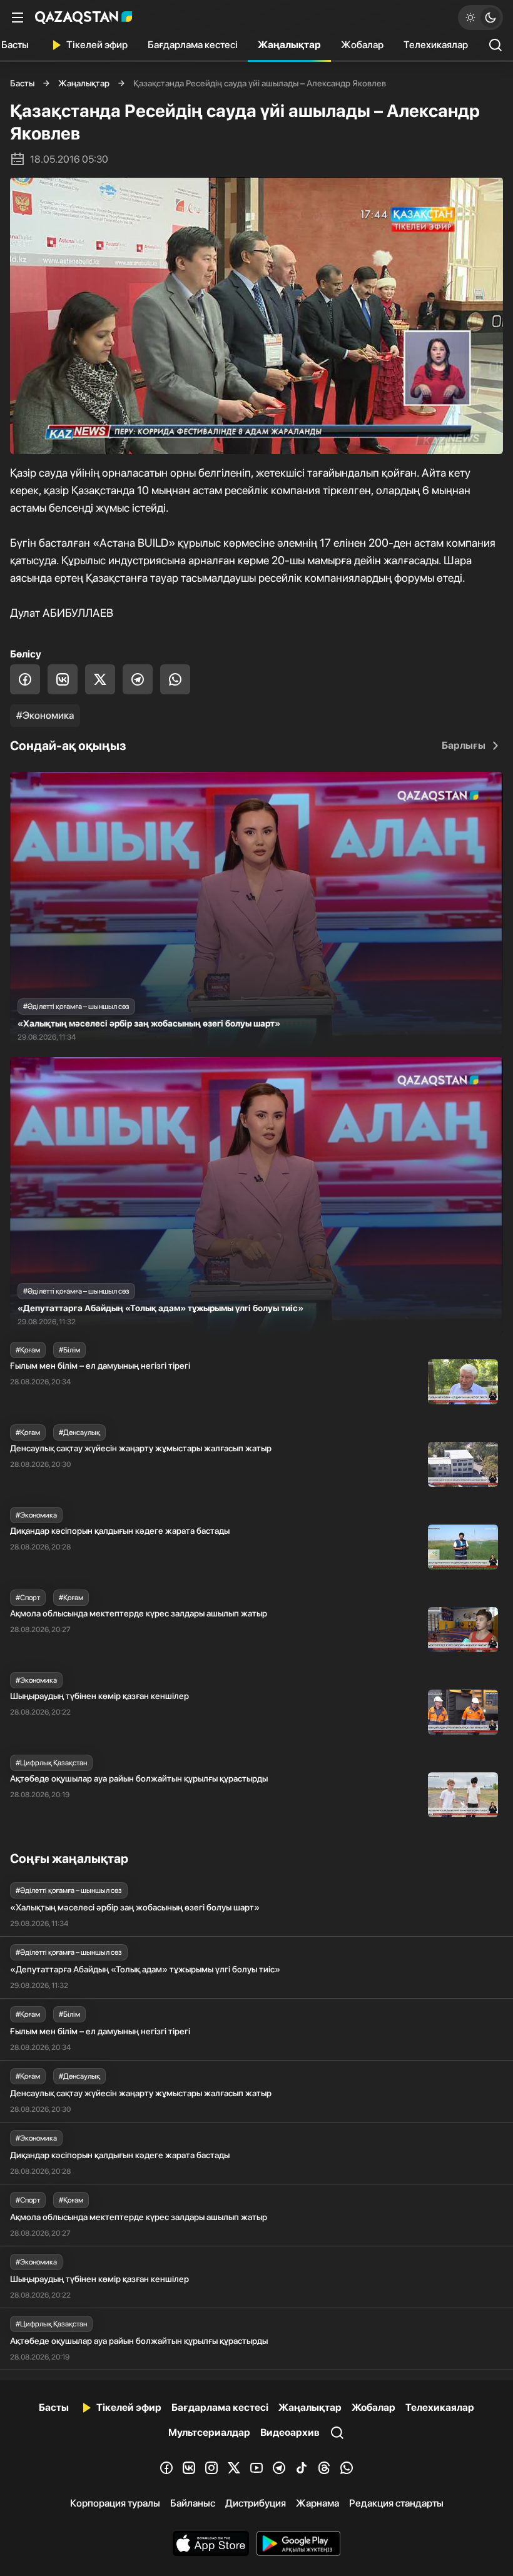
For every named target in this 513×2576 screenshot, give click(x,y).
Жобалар (362, 45)
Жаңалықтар (289, 45)
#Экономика (45, 715)
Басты (22, 83)
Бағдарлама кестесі (193, 45)
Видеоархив (290, 2432)
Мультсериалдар (209, 2432)
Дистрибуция (256, 2503)
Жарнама (317, 2503)
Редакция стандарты (396, 2503)
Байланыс (193, 2503)
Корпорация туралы (115, 2503)
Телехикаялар (436, 45)
